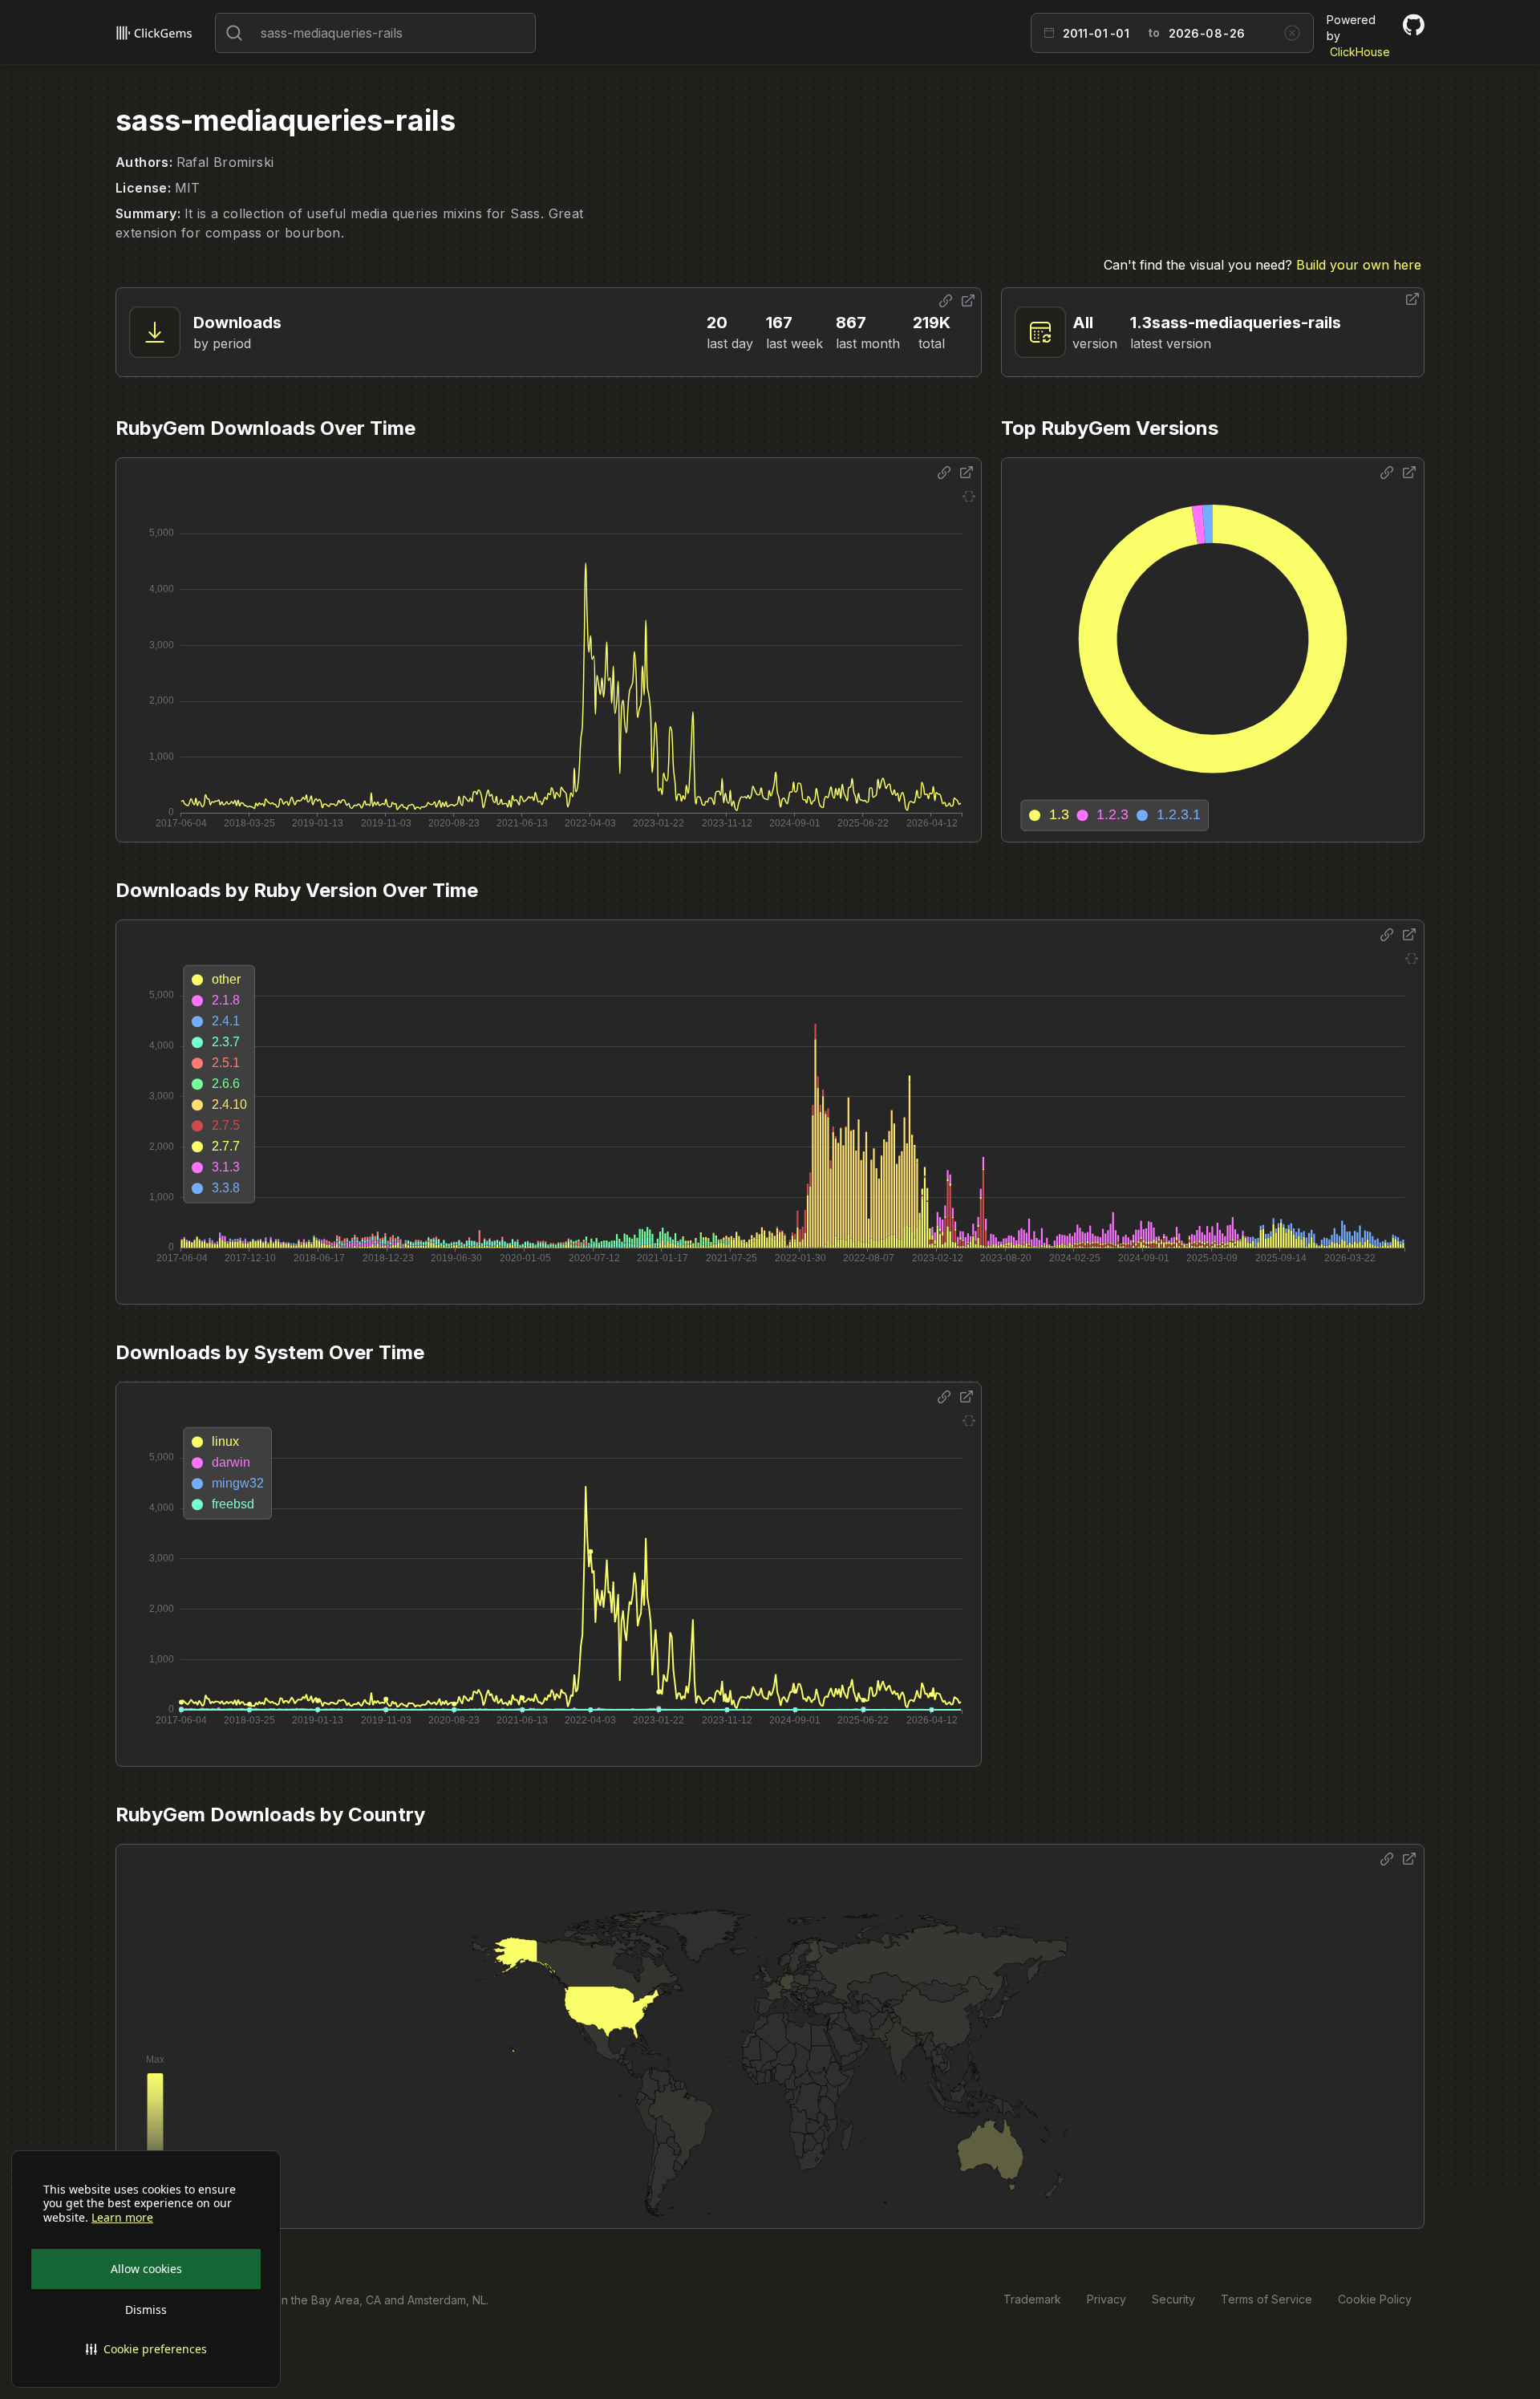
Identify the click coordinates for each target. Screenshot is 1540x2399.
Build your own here (1359, 265)
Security (1173, 2299)
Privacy (1106, 2299)
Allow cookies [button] (146, 2269)
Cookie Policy (1375, 2299)
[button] (146, 2349)
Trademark (1032, 2299)
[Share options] (946, 301)
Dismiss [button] (146, 2310)
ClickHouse (1360, 52)
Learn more (122, 2218)
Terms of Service (1266, 2299)
